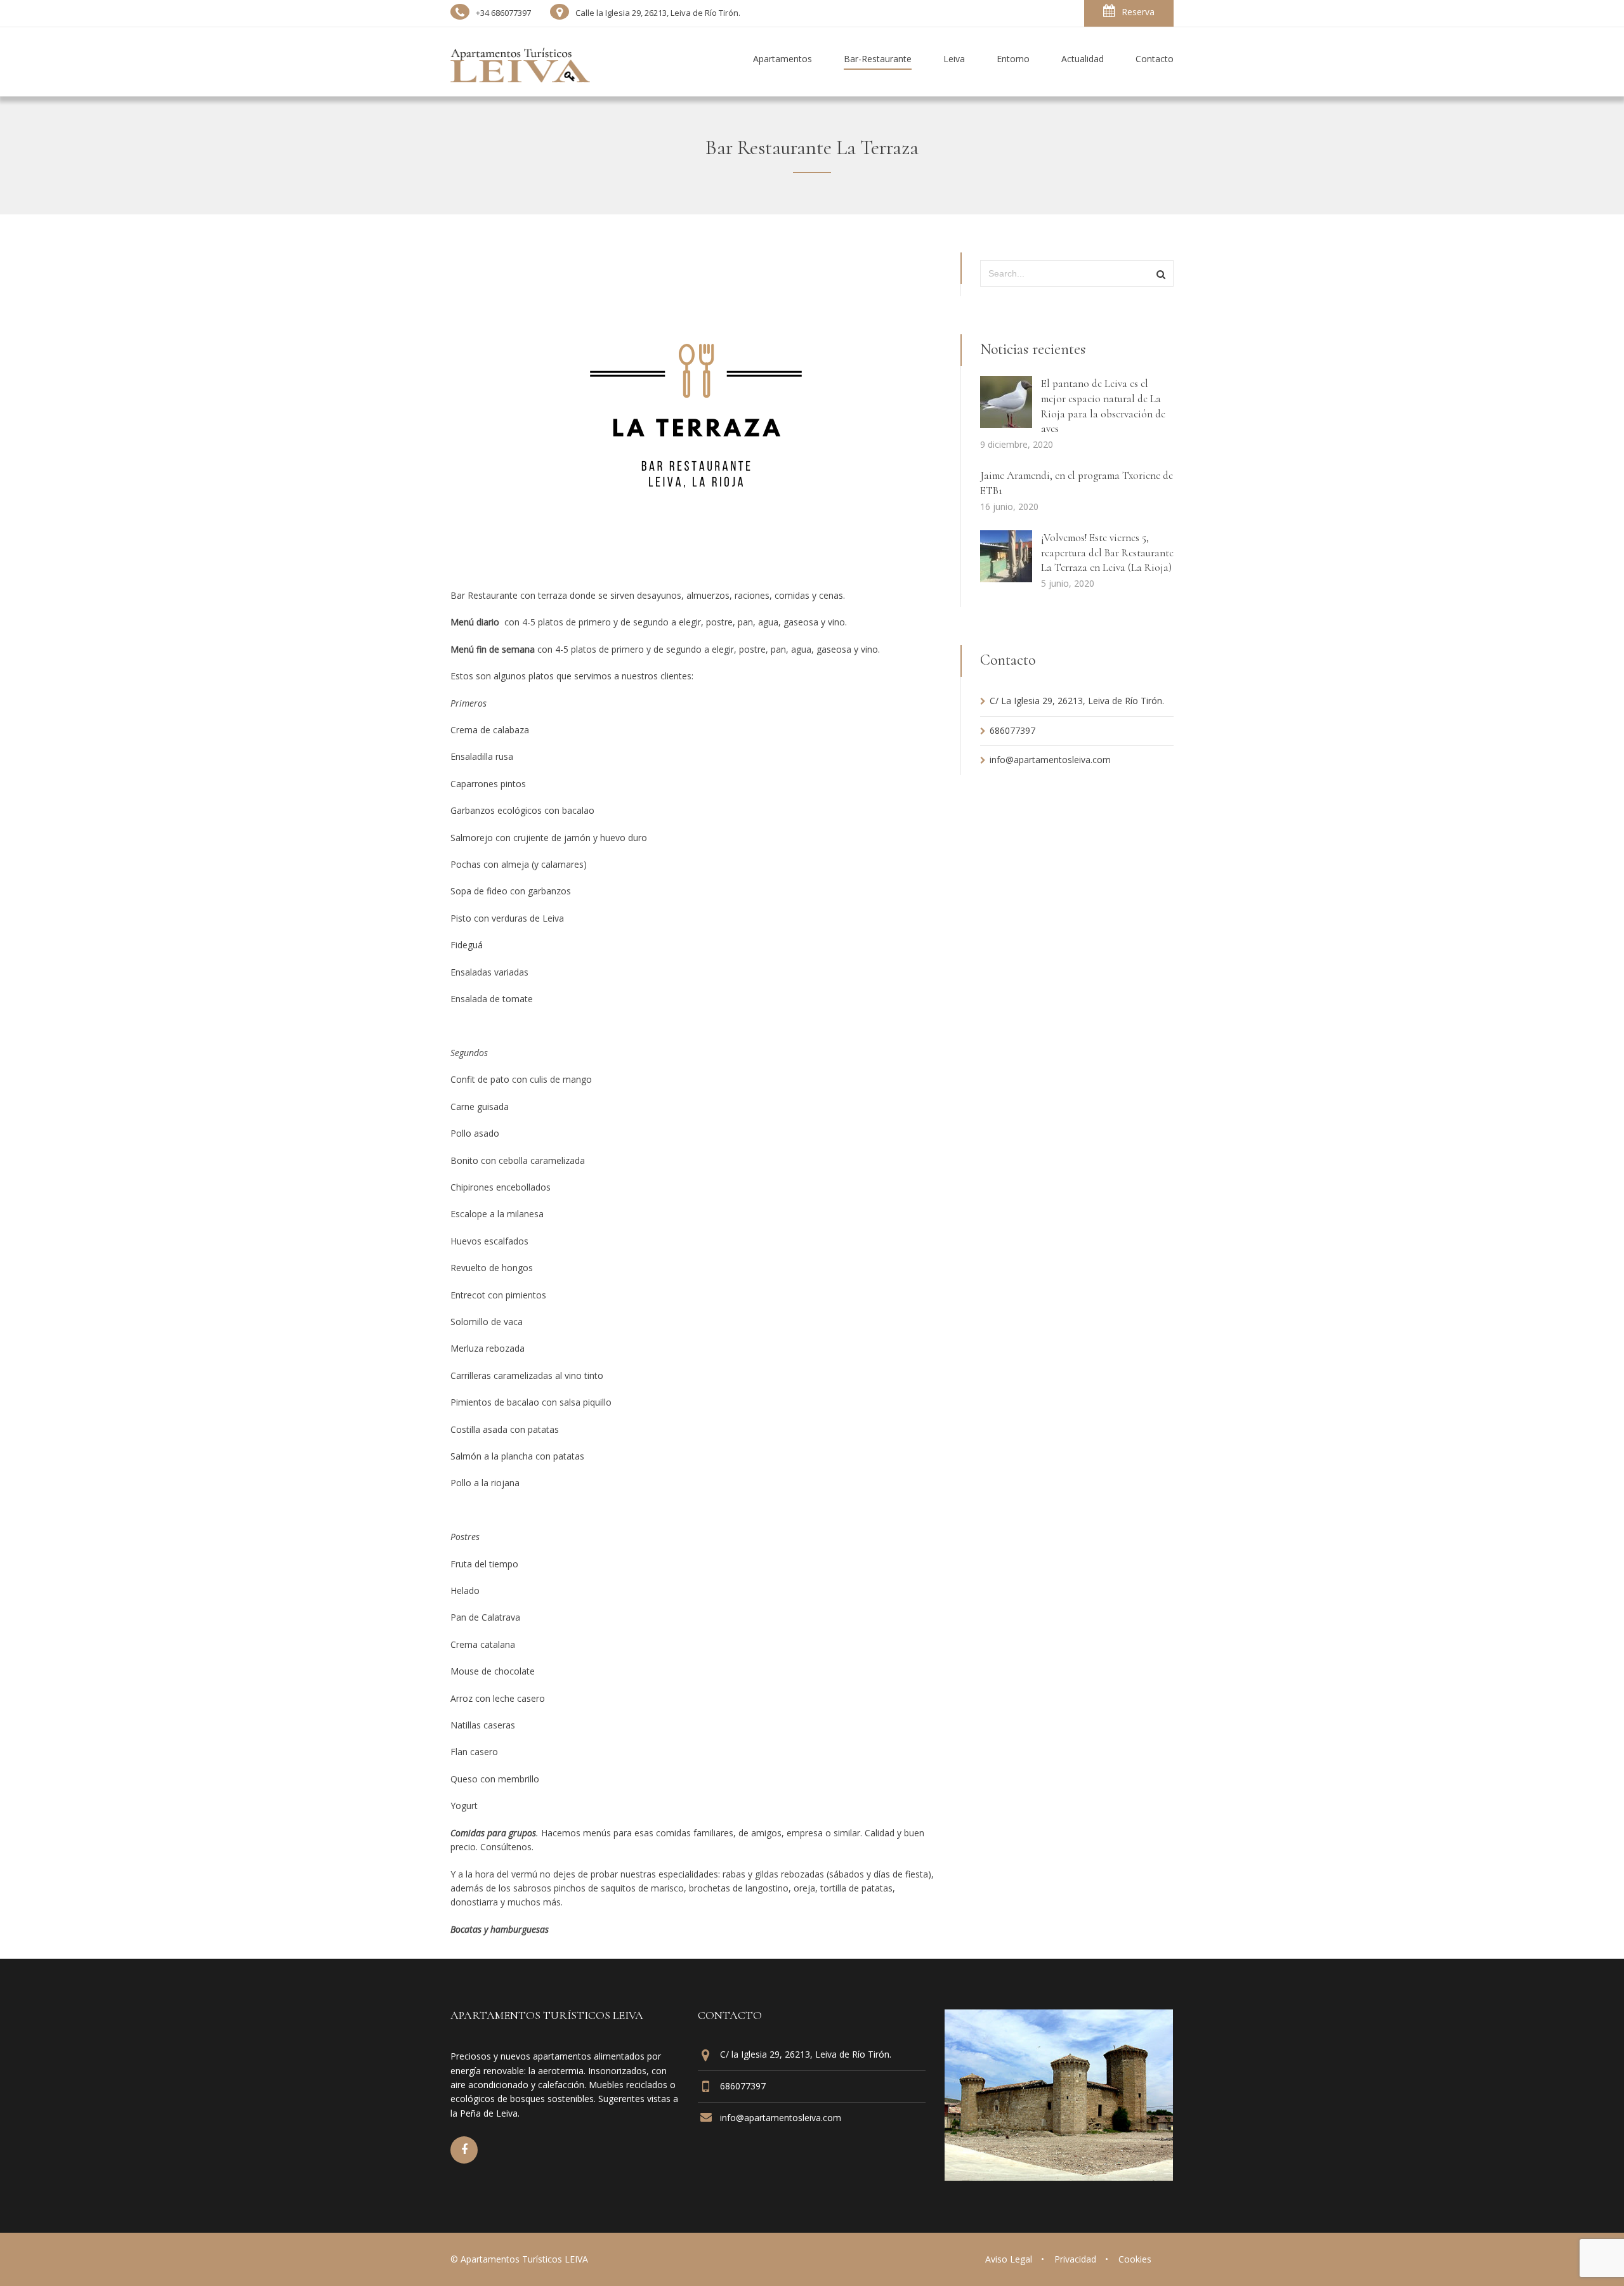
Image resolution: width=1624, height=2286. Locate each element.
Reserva (1138, 12)
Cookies (1135, 2259)
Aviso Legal (1009, 2259)
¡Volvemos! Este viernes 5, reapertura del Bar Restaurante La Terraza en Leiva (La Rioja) (1107, 553)
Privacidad (1075, 2259)
